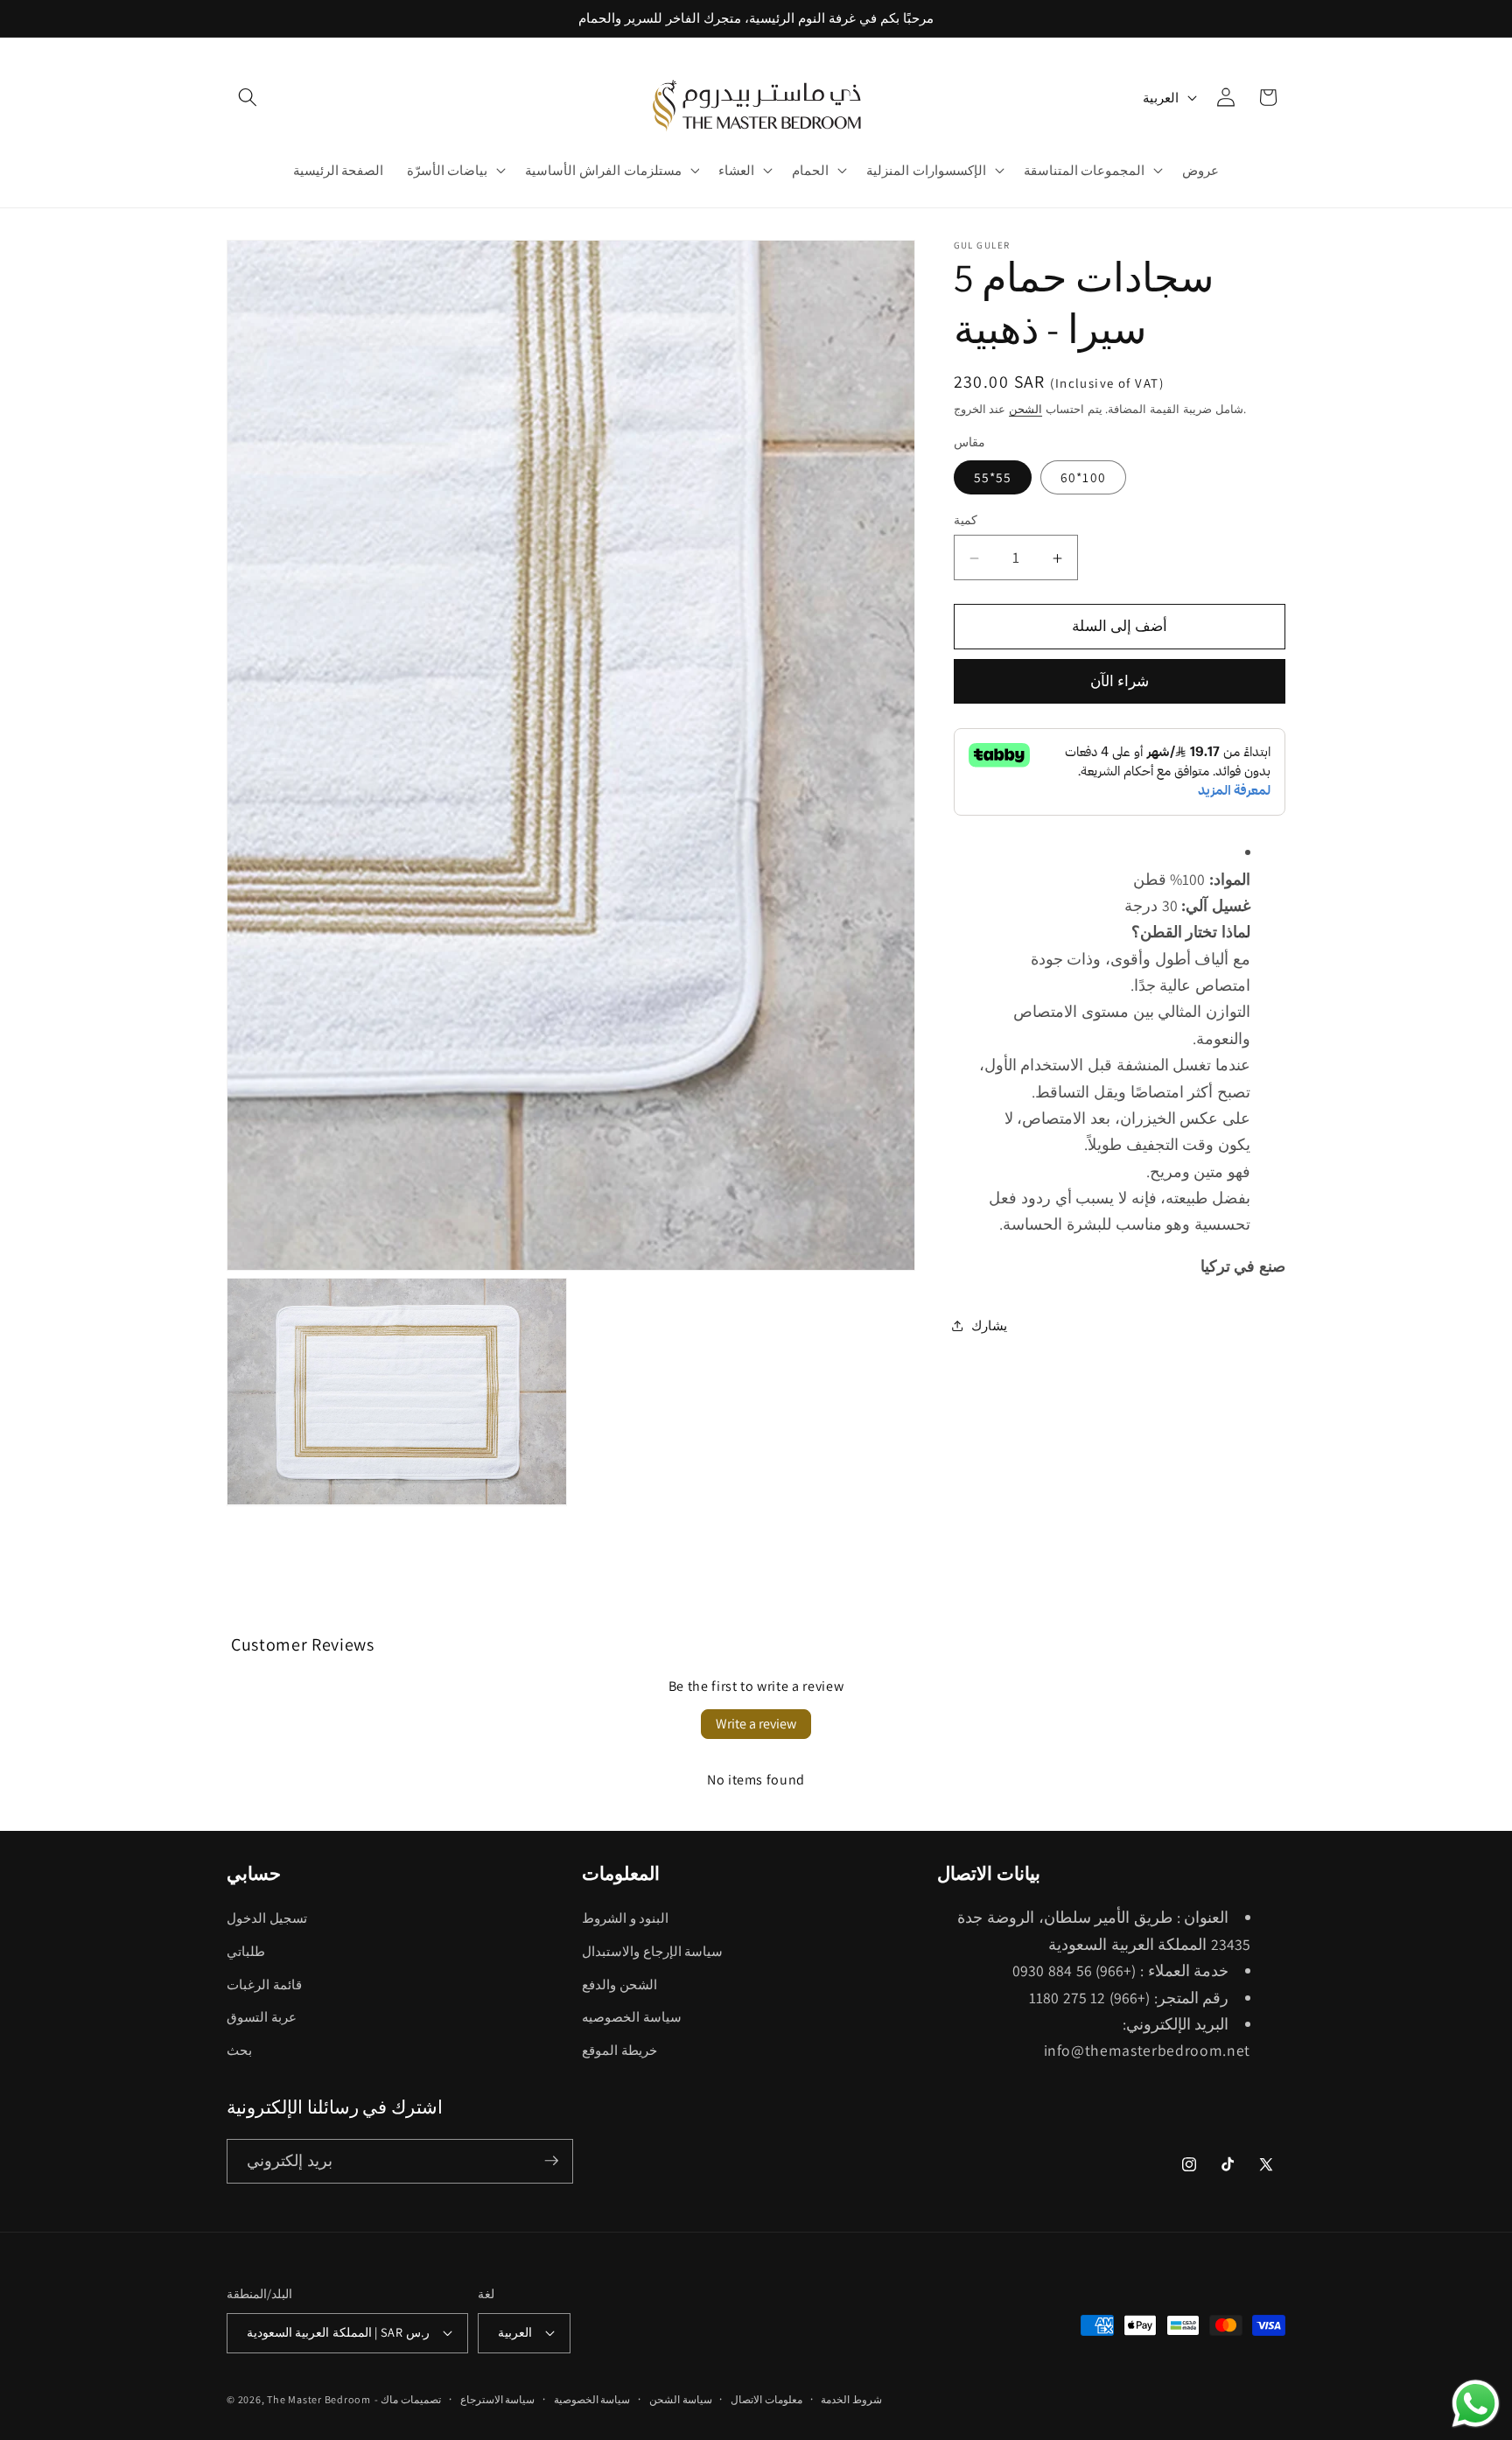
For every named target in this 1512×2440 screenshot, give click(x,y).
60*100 (1083, 477)
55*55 (993, 477)
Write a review (756, 1724)
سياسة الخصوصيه (632, 2017)
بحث (239, 2051)
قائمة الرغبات (264, 1984)
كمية (966, 519)
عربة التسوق (262, 2017)
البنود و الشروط (625, 1918)
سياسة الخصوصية (592, 2399)
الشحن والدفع (619, 1984)
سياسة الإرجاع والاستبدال (652, 1952)
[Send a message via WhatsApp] (1476, 2404)
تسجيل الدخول (267, 1918)
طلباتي (246, 1952)
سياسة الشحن (681, 2399)
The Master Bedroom (319, 2399)
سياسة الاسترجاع (498, 2399)
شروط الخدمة (851, 2399)
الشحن (1025, 410)
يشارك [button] (989, 1326)
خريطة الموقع (619, 2051)
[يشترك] (551, 2161)
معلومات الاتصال (766, 2399)
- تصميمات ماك (408, 2399)
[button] (248, 97)
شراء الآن (1120, 682)
